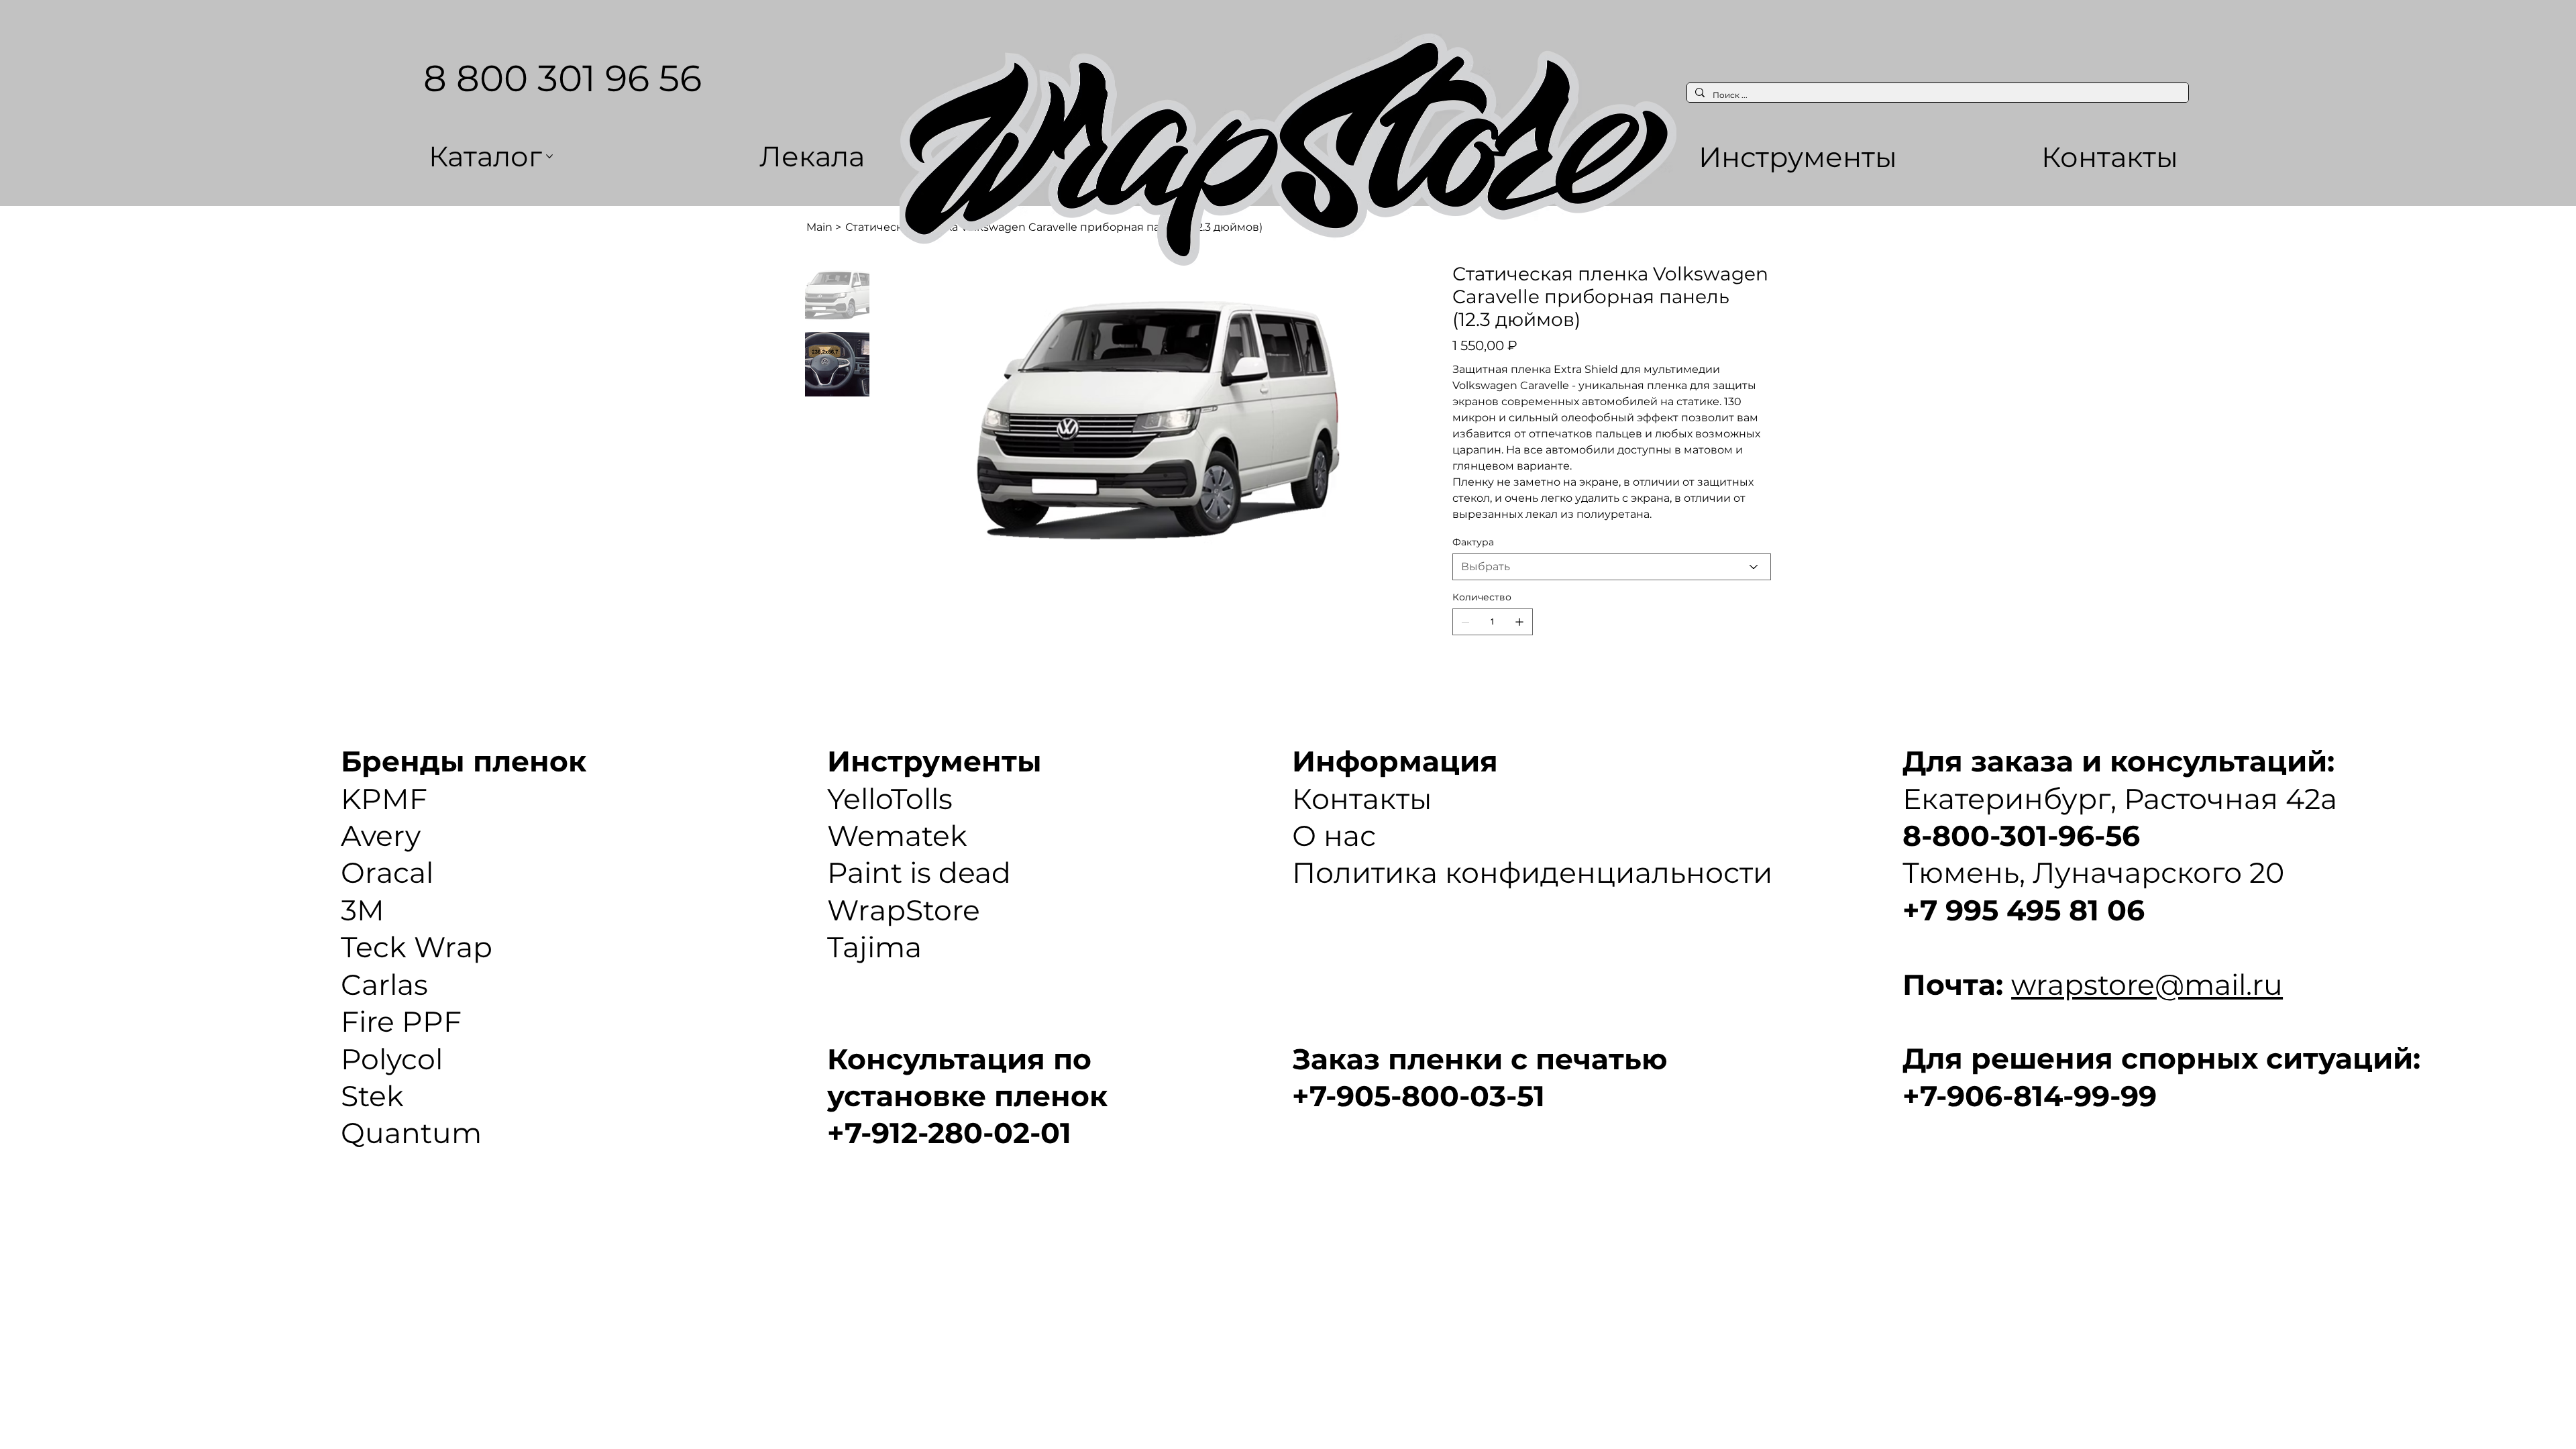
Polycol (392, 1059)
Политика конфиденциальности (1532, 873)
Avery (381, 836)
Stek (372, 1096)
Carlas (384, 985)
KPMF (384, 799)
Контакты (1362, 799)
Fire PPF (401, 1022)
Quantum (411, 1133)
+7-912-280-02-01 (949, 1133)
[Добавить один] (1519, 622)
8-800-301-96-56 (2021, 836)
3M (363, 910)
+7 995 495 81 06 (2024, 910)
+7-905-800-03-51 (1418, 1096)
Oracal (387, 873)
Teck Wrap (417, 947)
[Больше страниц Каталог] (549, 156)
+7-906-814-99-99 (2030, 1096)
